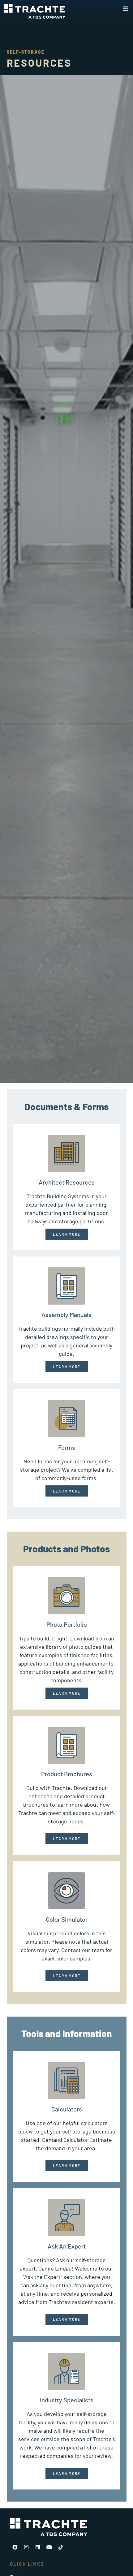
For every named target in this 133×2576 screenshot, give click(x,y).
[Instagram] (26, 2547)
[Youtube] (49, 2547)
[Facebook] (15, 2547)
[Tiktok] (61, 2547)
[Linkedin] (38, 2547)
